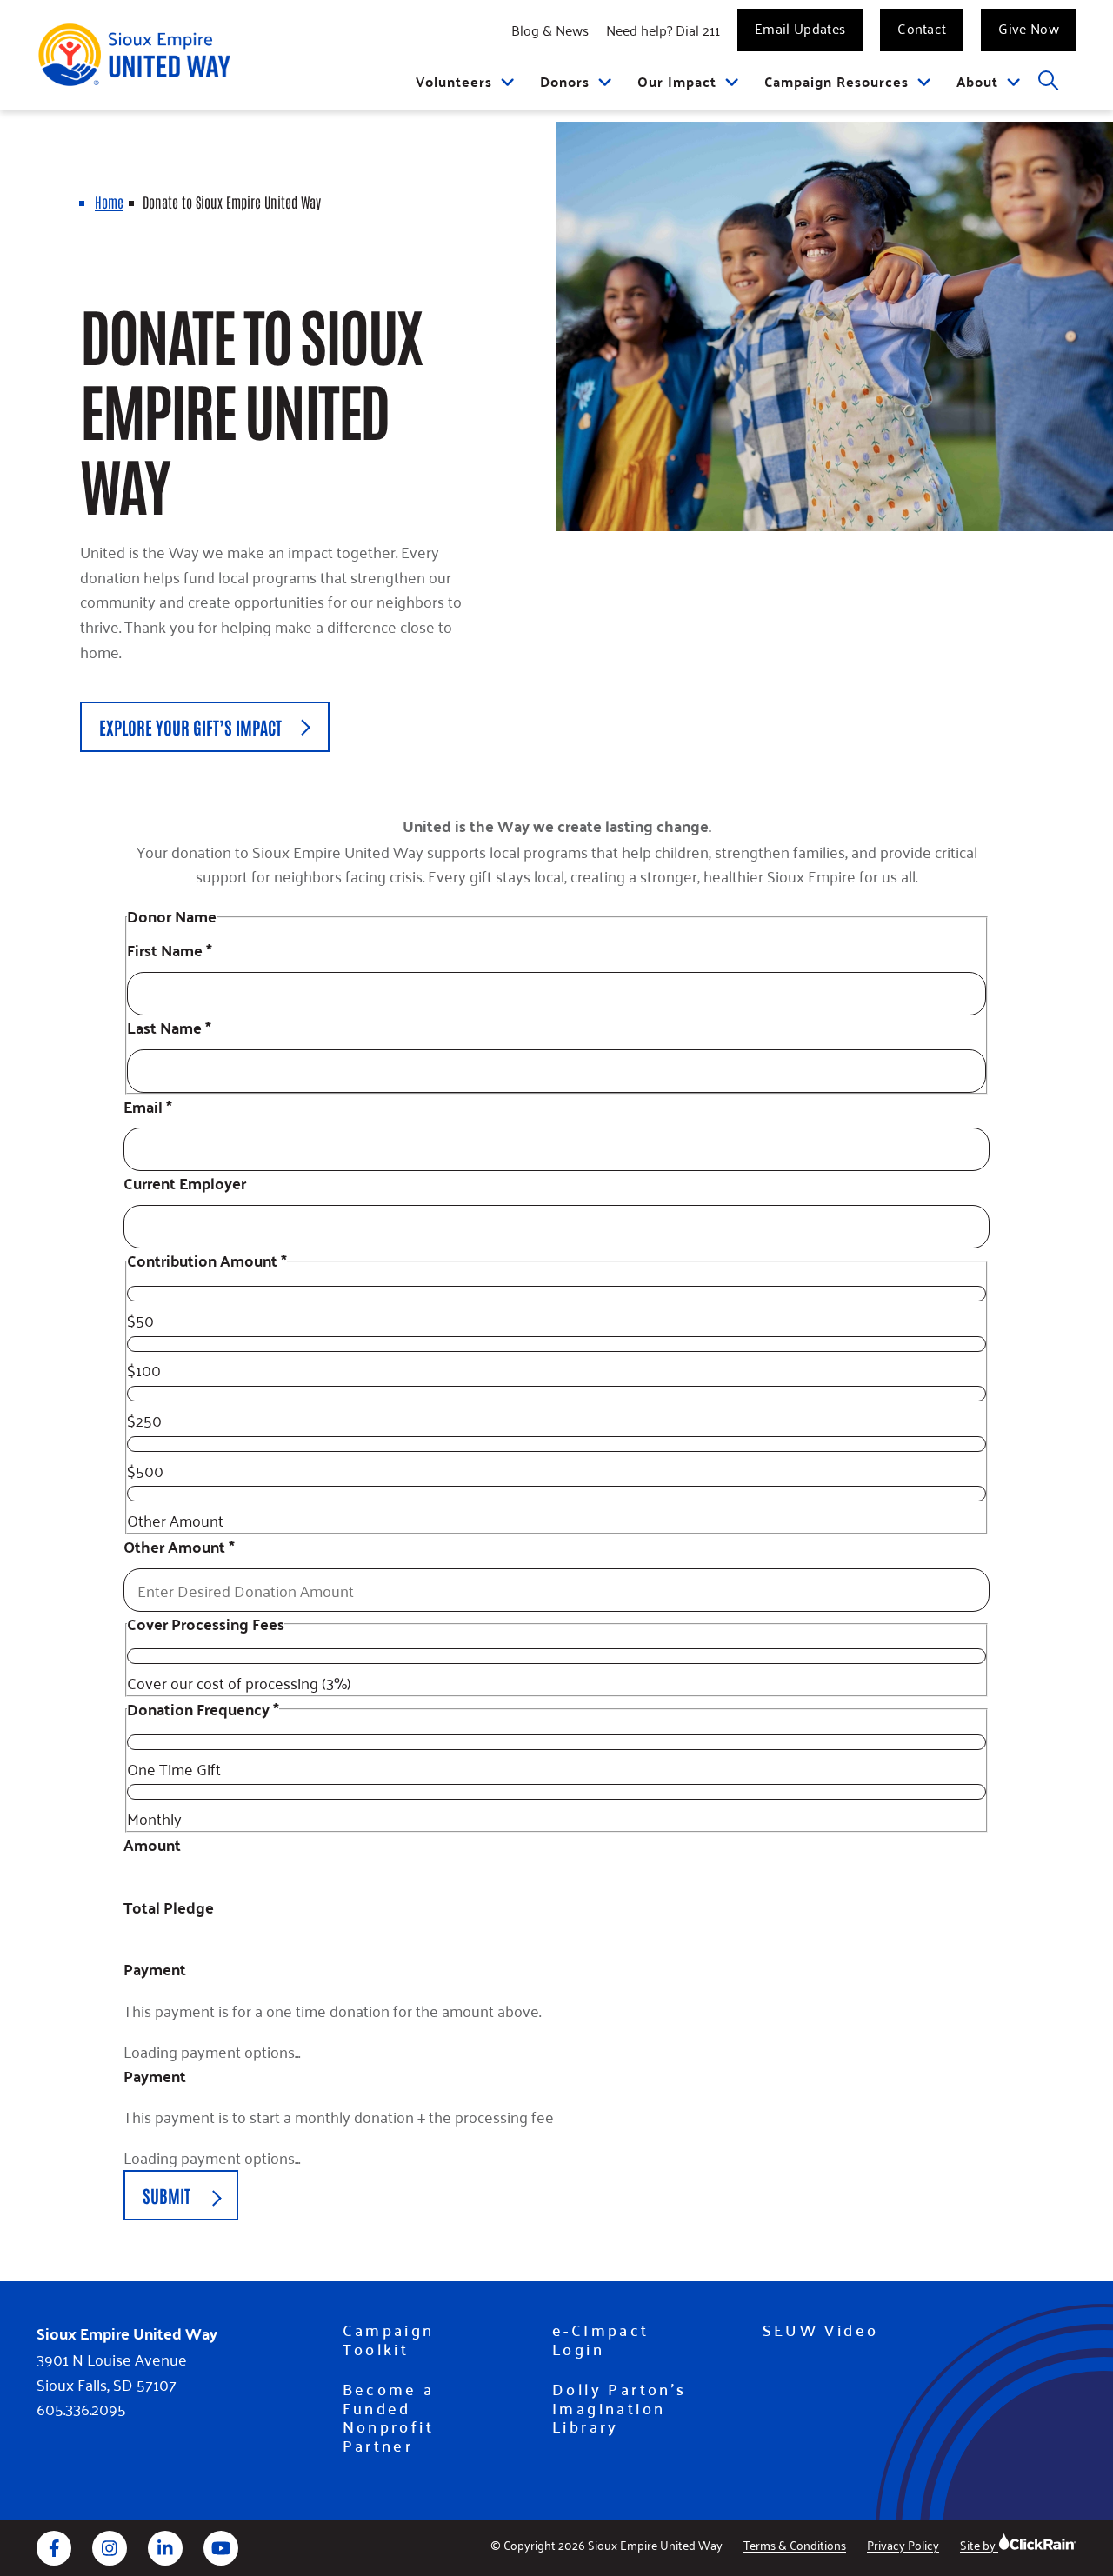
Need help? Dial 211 (663, 30)
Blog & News (550, 30)
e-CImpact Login (601, 2339)
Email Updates (800, 28)
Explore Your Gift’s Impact (190, 727)
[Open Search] (1049, 81)
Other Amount (175, 1520)
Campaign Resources (836, 81)
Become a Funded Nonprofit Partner (389, 2417)
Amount (152, 1845)
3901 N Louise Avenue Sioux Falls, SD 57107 (112, 2372)
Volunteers (454, 81)
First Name (170, 951)
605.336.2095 (81, 2409)
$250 (144, 1420)
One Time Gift (174, 1768)
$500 (145, 1470)
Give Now (1029, 28)
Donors (565, 81)
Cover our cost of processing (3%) (239, 1682)
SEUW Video (821, 2330)
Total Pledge (169, 1908)
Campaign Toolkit (389, 2339)
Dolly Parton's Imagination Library (620, 2408)
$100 (144, 1369)
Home (109, 202)
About (977, 81)
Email (148, 1107)
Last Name (169, 1028)
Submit (167, 2195)
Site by (979, 2544)
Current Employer (185, 1184)
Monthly (154, 1818)
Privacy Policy (903, 2544)
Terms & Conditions (795, 2544)
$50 (140, 1320)
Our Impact (677, 81)
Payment (155, 1970)
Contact (922, 28)
